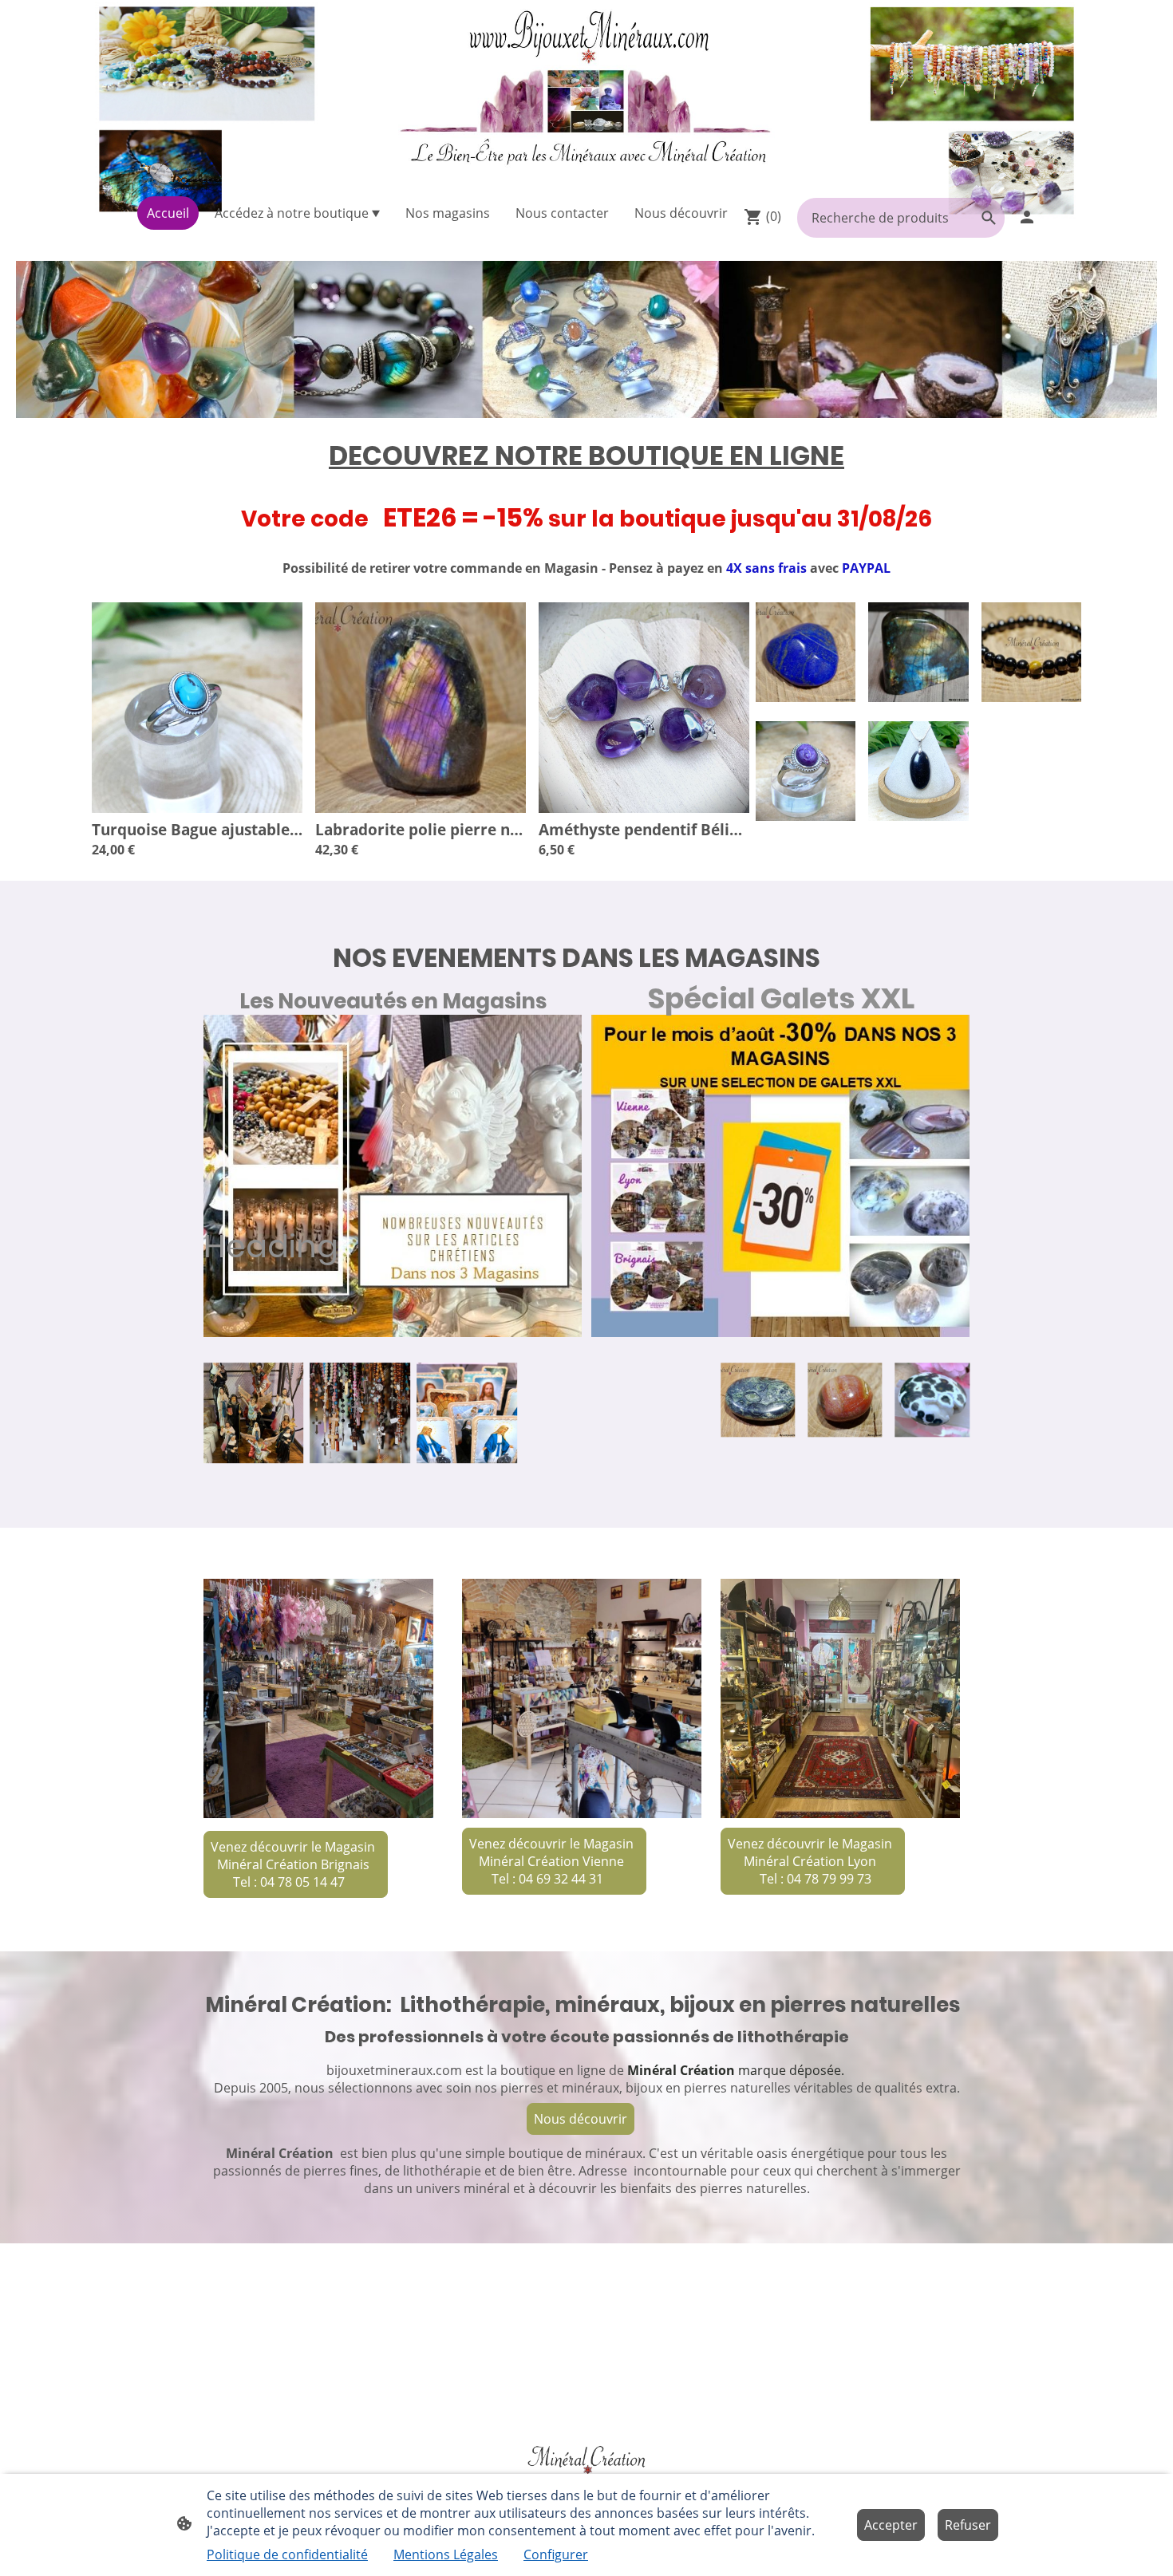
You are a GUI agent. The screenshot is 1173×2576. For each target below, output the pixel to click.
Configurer (556, 2554)
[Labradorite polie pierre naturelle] (421, 808)
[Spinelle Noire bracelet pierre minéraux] (1031, 697)
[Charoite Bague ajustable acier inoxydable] (806, 816)
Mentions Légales (446, 2554)
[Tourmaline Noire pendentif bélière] (918, 816)
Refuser (968, 2525)
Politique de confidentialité (287, 2554)
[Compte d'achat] (1027, 217)
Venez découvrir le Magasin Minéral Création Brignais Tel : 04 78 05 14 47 (295, 1864)
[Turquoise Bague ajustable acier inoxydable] (197, 808)
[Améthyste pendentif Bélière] (644, 808)
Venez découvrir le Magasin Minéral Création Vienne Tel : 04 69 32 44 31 (553, 1861)
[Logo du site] (586, 95)
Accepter (891, 2525)
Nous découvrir (581, 2119)
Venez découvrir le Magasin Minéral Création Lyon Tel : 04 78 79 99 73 (812, 1861)
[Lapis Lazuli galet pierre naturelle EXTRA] (806, 697)
